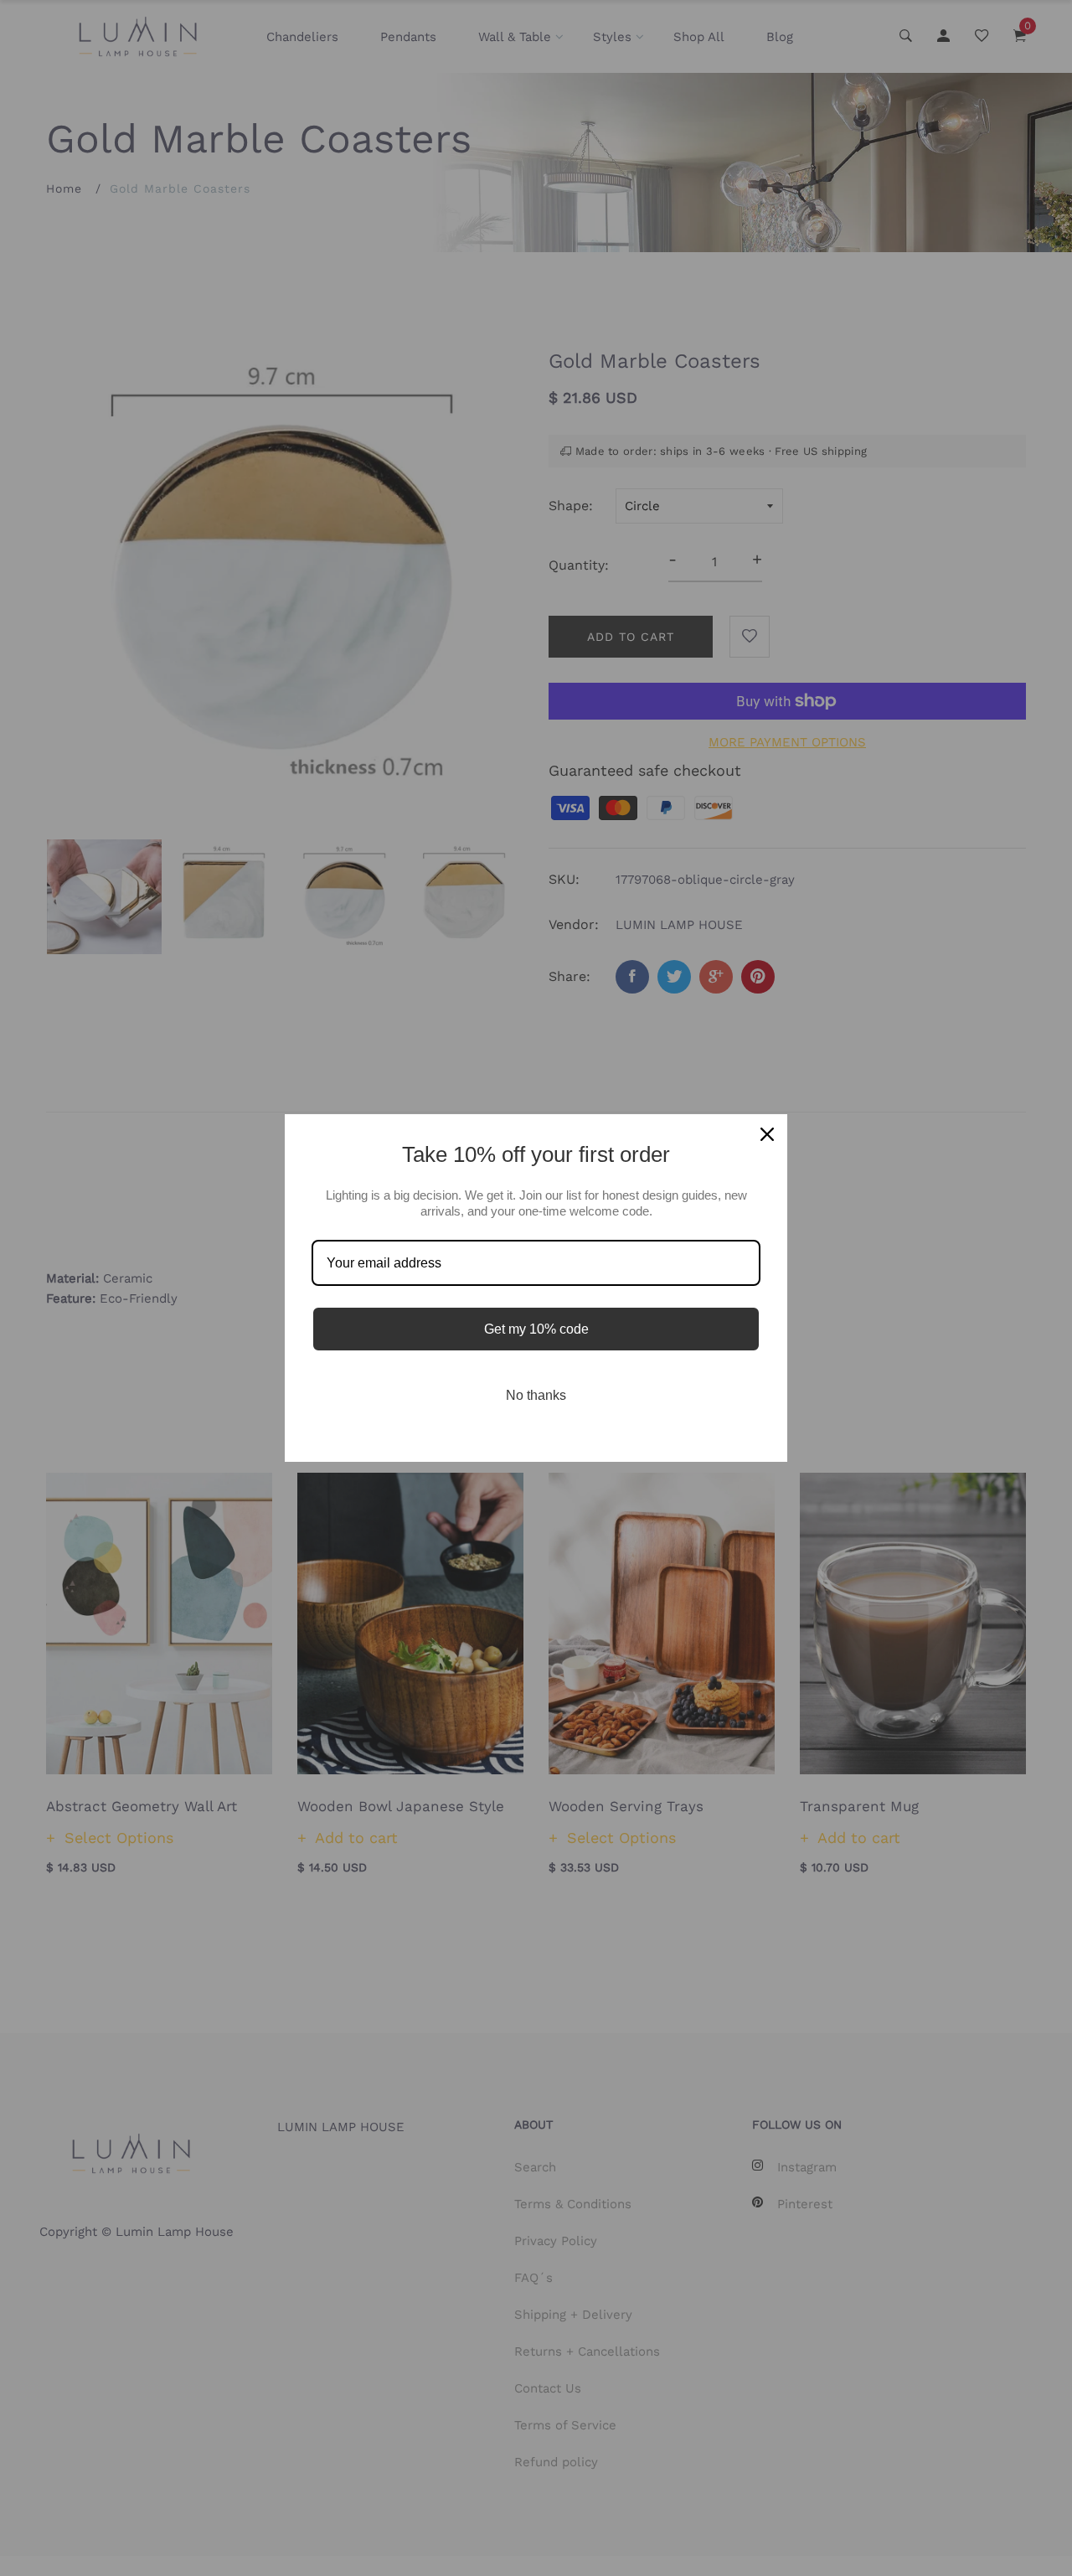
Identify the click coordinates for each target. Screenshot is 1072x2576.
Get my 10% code (536, 1329)
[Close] (767, 1134)
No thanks (536, 1395)
